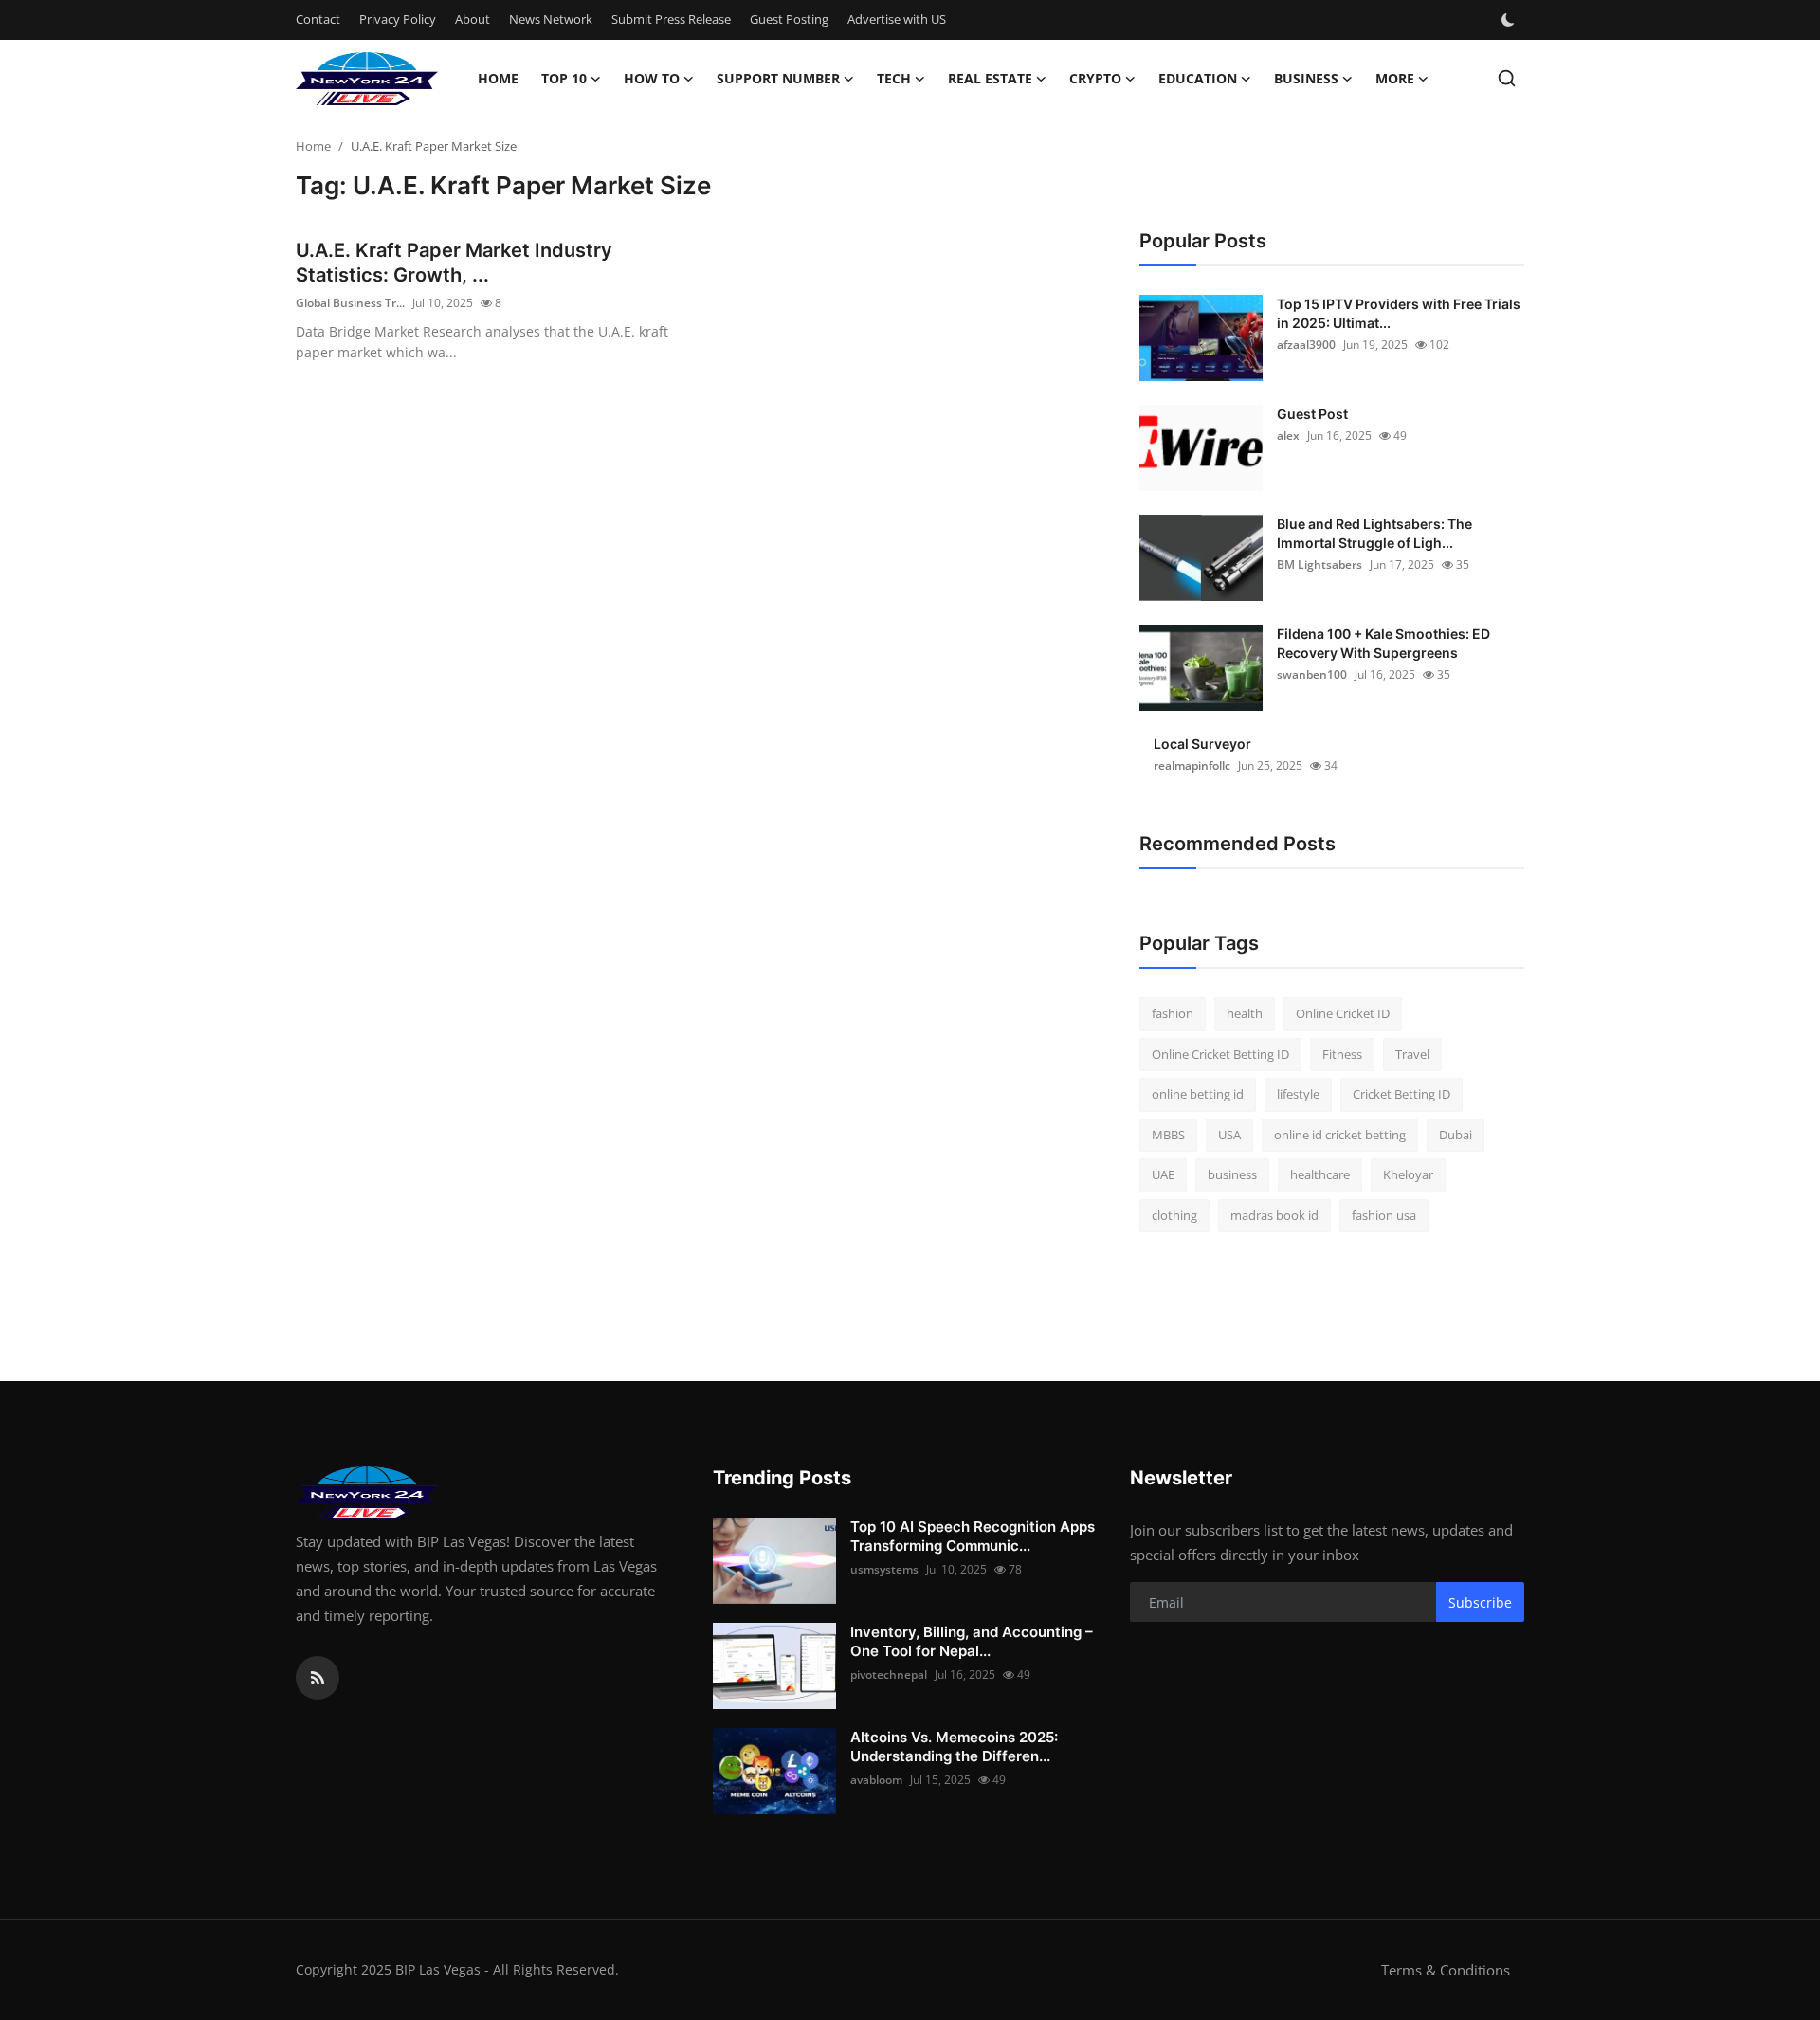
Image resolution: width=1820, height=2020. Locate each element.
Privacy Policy (398, 19)
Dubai (1456, 1135)
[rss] (318, 1678)
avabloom (876, 1780)
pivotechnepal (889, 1674)
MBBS (1168, 1135)
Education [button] (1198, 78)
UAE (1163, 1174)
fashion (1173, 1013)
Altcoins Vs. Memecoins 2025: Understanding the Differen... (954, 1747)
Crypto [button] (1095, 78)
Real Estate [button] (990, 78)
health (1245, 1013)
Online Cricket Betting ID (1220, 1054)
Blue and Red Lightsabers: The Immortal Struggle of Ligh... (1374, 533)
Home (498, 78)
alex (1288, 436)
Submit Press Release (671, 19)
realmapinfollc (1192, 765)
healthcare (1320, 1174)
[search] (1507, 78)
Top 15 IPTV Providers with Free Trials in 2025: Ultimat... (1399, 313)
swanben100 (1312, 674)
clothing (1174, 1215)
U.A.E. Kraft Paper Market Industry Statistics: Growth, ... (454, 263)
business (1232, 1174)
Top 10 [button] (564, 78)
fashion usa (1384, 1215)
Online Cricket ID (1343, 1013)
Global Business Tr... (350, 303)
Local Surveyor (1202, 744)
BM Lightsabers (1319, 564)
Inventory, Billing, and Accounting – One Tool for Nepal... (972, 1641)
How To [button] (652, 78)
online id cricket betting (1340, 1135)
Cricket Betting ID (1401, 1094)
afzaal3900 (1306, 345)
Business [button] (1306, 78)
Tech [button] (894, 78)
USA (1229, 1135)
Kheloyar (1408, 1174)
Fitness (1342, 1054)
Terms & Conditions (1446, 1970)
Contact (318, 19)
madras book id (1274, 1215)
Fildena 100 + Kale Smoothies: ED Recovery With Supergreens (1383, 643)
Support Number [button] (778, 78)
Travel (1412, 1054)
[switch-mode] (1510, 20)
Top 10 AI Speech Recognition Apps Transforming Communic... (973, 1536)
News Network (551, 19)
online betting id (1198, 1094)
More (1395, 78)
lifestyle (1298, 1094)
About (473, 19)
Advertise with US (897, 19)
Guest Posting (789, 19)
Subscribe (1480, 1602)
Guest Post (1312, 414)
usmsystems (884, 1569)
